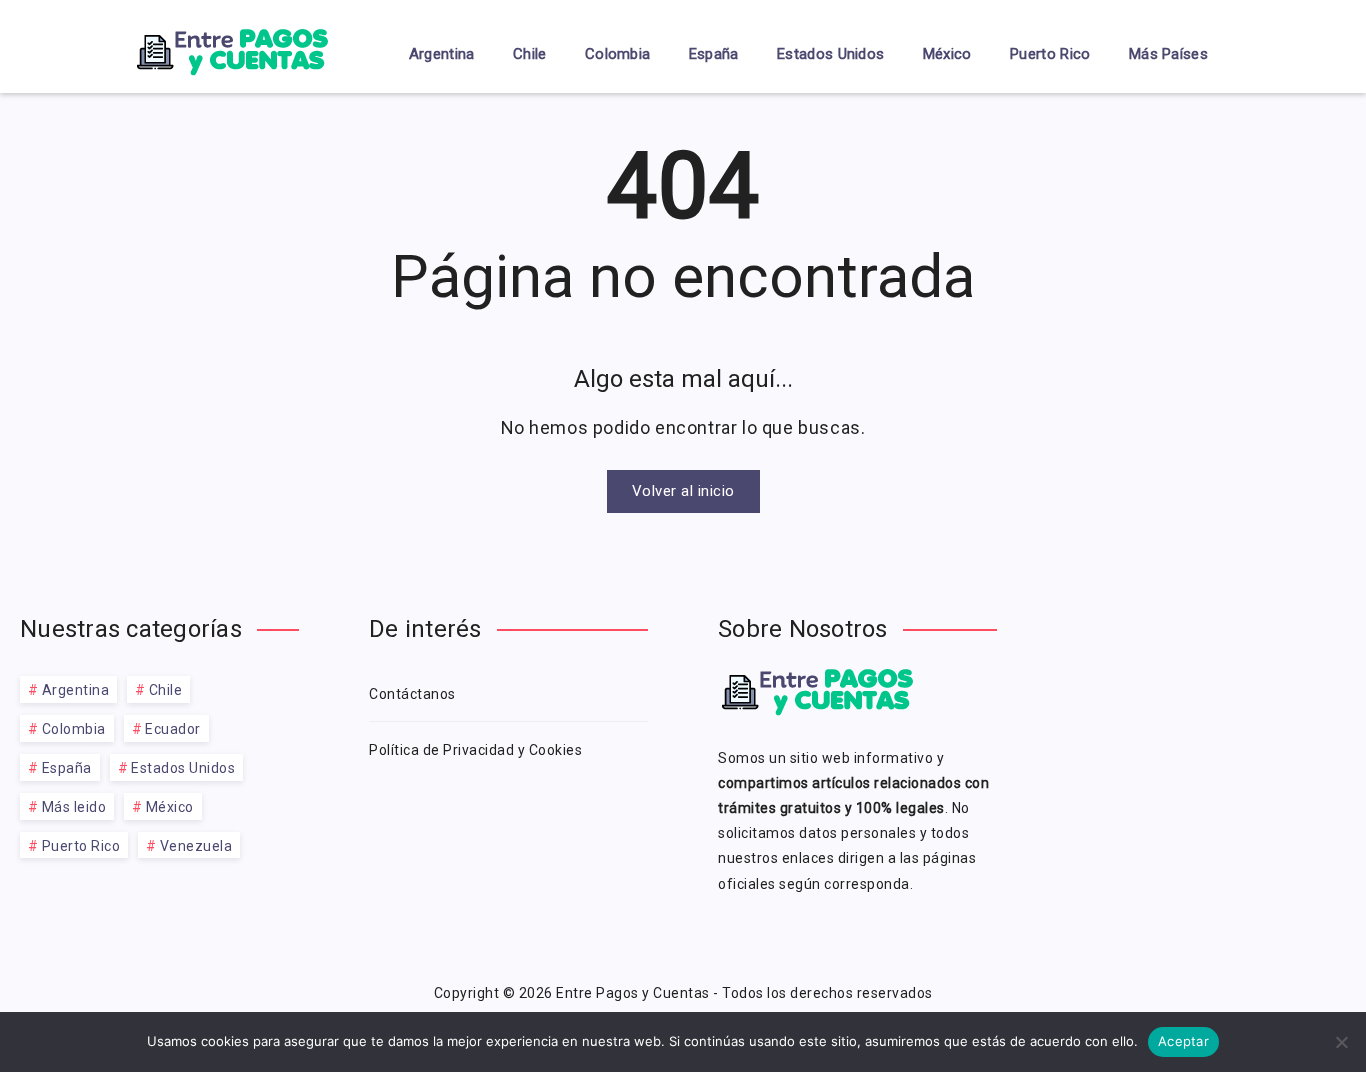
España (714, 54)
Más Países (1168, 54)
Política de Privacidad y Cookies (475, 750)
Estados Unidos (830, 54)
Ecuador (173, 729)
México (947, 54)
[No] (1341, 1042)
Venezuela (196, 846)
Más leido (74, 807)
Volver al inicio (683, 491)
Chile (530, 54)
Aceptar (1183, 1041)
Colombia (617, 54)
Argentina (442, 54)
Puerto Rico (1050, 54)
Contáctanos (412, 694)
